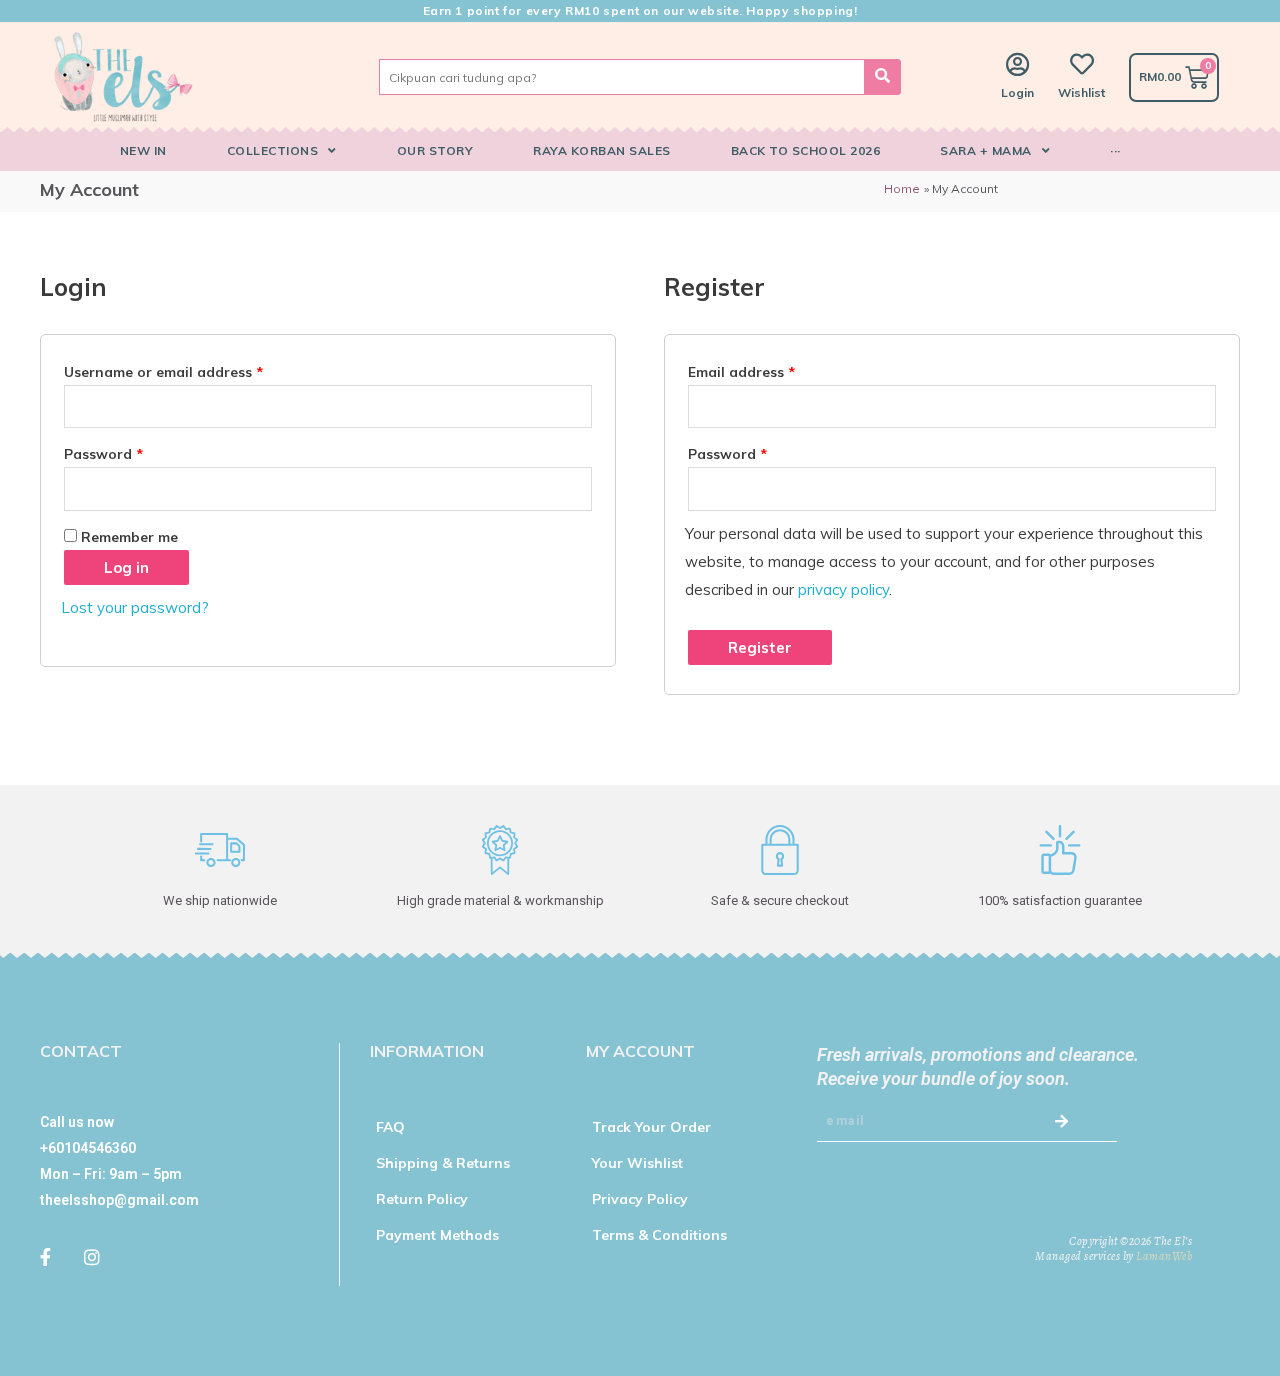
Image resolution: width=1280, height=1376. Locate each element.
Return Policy (422, 1199)
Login (1017, 92)
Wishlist (1081, 92)
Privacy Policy (640, 1199)
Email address (741, 371)
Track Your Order (651, 1127)
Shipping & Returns (443, 1163)
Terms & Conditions (659, 1235)
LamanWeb (1164, 1256)
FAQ (390, 1127)
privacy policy (843, 589)
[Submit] (1064, 1122)
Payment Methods (437, 1235)
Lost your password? (135, 607)
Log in (126, 567)
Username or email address (163, 371)
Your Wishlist (637, 1163)
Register (760, 647)
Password (103, 453)
